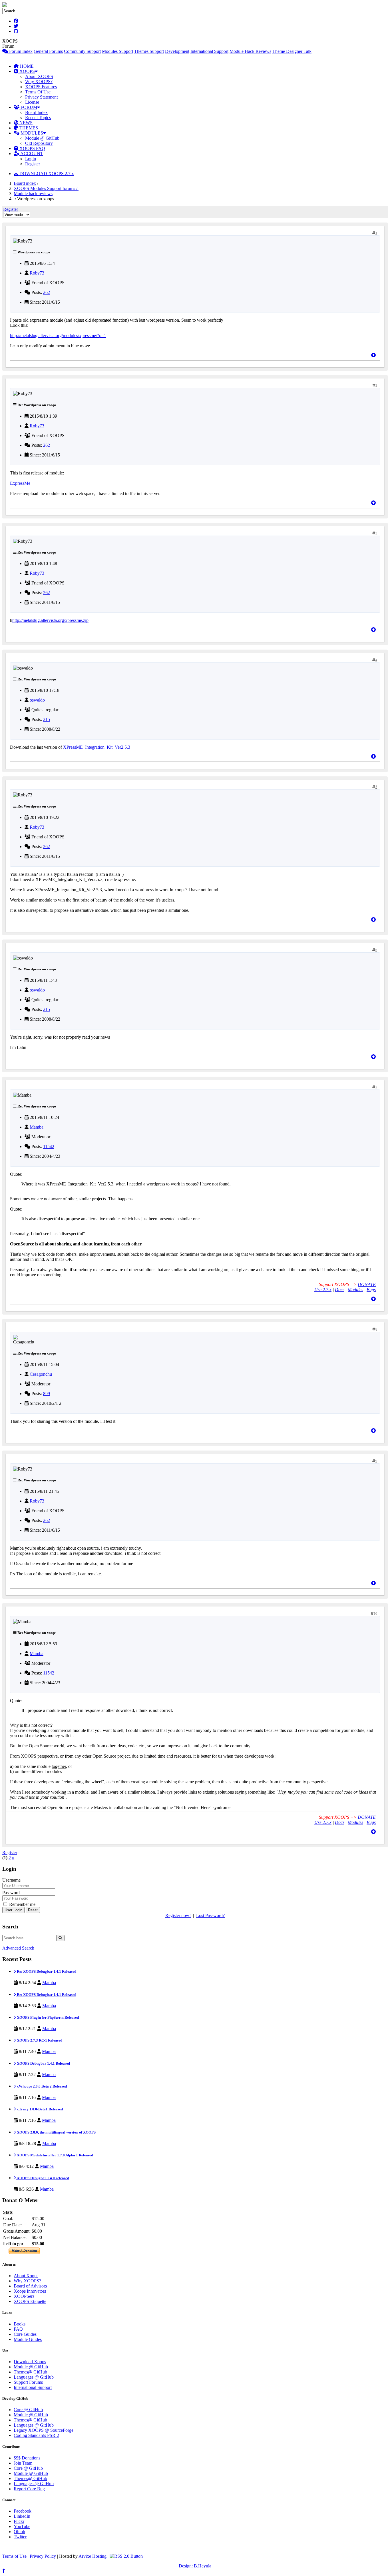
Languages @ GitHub (34, 2377)
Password (11, 1893)
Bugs (371, 1290)
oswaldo (37, 700)
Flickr (19, 2521)
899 (47, 1394)
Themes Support (149, 51)
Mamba (37, 1127)
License (32, 102)
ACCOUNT (31, 154)
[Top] (373, 355)
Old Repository (39, 143)
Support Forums (28, 2382)
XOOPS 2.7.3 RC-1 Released (39, 2040)
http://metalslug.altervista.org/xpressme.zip (50, 620)
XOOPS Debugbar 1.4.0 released (43, 2178)
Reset (33, 1910)
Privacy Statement (41, 97)
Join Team (23, 2463)
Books (20, 2324)
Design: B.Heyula (195, 2566)
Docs (340, 1290)
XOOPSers (24, 2296)
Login (31, 159)
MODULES (31, 133)
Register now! (178, 1915)
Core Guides (25, 2334)
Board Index (36, 112)
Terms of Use (14, 2556)
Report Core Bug (29, 2489)
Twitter (20, 2537)
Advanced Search (18, 1948)
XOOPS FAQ (32, 148)
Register (33, 164)
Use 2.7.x (323, 1290)
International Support (209, 51)
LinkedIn (22, 2516)
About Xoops (26, 2276)
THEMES (28, 128)
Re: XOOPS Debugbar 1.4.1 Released (46, 1971)
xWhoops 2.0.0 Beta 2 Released (41, 2086)
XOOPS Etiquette (30, 2301)
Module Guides (28, 2339)
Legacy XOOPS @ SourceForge (44, 2430)
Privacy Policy (43, 2556)
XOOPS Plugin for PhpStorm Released (47, 2017)
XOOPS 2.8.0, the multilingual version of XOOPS (56, 2132)
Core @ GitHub (28, 2410)
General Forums (48, 51)
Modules (355, 1290)
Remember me (22, 1904)
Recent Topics (38, 118)
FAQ (18, 2329)
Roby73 (37, 273)
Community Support (82, 51)
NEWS (25, 123)
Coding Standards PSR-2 (36, 2435)
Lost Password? (210, 1915)
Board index (25, 183)
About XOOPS (39, 76)
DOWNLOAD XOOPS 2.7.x (46, 174)
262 (47, 292)
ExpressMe (20, 483)
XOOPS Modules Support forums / (46, 188)
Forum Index (20, 51)
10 (375, 1614)
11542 (49, 1146)
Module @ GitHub (42, 138)
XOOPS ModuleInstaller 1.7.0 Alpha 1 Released (55, 2155)
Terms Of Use (38, 92)
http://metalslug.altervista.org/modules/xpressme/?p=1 (58, 335)
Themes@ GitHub (30, 2372)
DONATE (367, 1284)
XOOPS (27, 71)
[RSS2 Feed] (126, 2556)
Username (11, 1880)
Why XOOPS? (39, 82)
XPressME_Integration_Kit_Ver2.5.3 (97, 747)
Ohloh (19, 2532)
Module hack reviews (33, 194)
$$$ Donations (27, 2458)
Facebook (23, 2511)
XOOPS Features (41, 87)
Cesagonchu (41, 1374)
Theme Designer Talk (292, 51)
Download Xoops (30, 2362)
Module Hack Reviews (250, 51)
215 (47, 719)
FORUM (28, 107)
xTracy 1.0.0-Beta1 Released (39, 2109)
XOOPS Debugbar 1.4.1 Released (43, 2063)
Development (177, 51)
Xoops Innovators (30, 2291)
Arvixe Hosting (93, 2556)
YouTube (22, 2526)
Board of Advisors (30, 2286)
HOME (26, 66)
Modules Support (117, 51)
